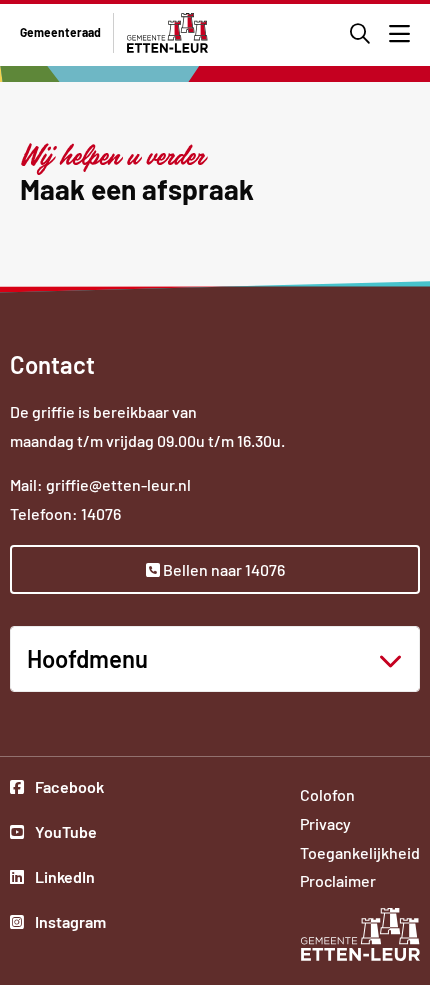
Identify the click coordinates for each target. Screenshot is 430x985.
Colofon (327, 794)
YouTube (69, 834)
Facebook (69, 789)
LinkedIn (69, 879)
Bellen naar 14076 (222, 569)
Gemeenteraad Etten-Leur (167, 33)
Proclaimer (338, 880)
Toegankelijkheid (360, 852)
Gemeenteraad (60, 32)
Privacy (325, 823)
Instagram (69, 924)
